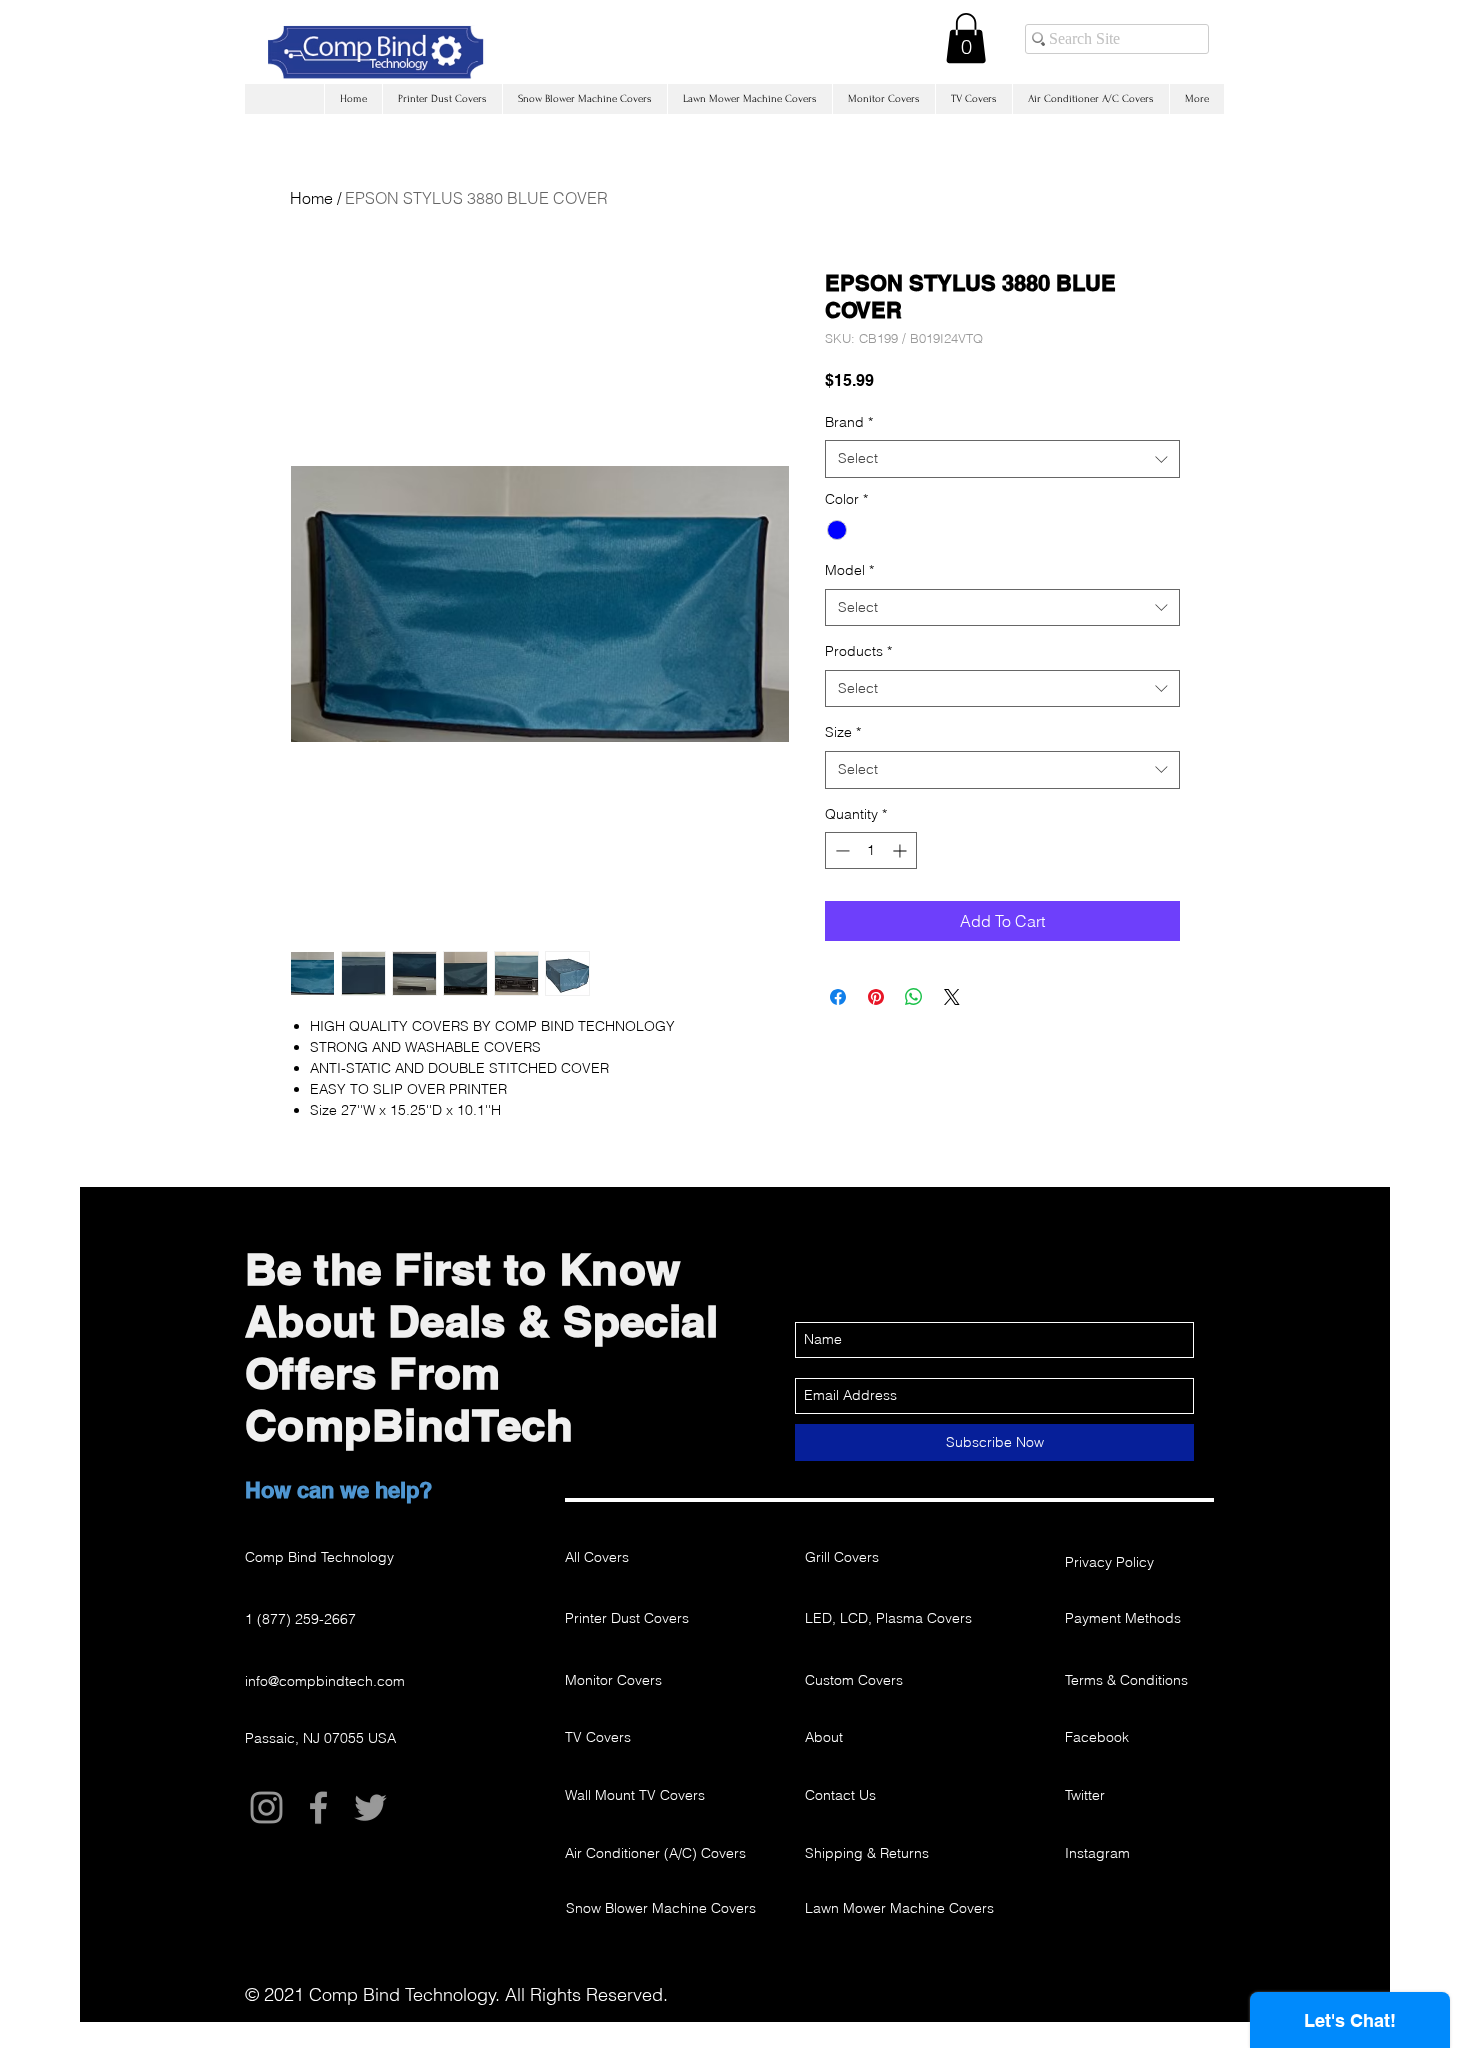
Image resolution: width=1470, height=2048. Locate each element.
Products (858, 651)
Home (311, 198)
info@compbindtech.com (325, 1681)
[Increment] (901, 850)
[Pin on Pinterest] (876, 997)
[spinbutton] (871, 850)
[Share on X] (952, 997)
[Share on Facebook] (838, 997)
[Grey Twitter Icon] (370, 1807)
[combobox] (1002, 459)
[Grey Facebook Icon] (318, 1807)
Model (849, 570)
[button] (966, 38)
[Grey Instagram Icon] (266, 1807)
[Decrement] (840, 850)
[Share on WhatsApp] (914, 997)
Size (843, 732)
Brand (849, 422)
